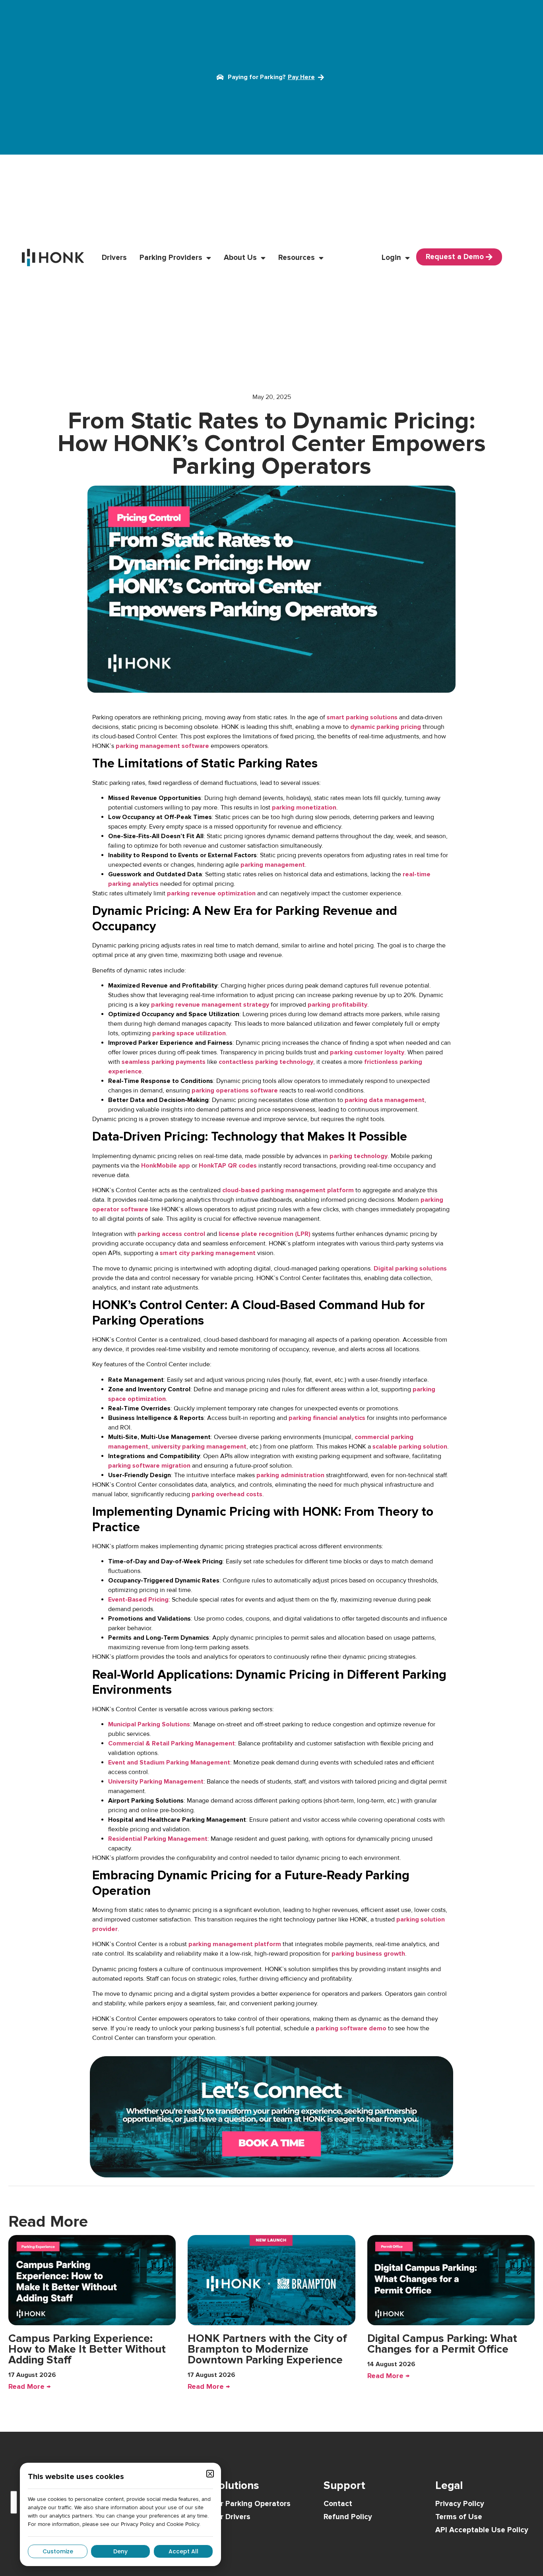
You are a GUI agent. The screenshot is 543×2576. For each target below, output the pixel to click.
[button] (210, 2474)
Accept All (183, 2551)
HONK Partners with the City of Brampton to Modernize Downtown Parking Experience (267, 2349)
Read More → (29, 2386)
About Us (240, 258)
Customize (58, 2551)
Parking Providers (171, 258)
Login (391, 258)
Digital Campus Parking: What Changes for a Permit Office (442, 2344)
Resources (297, 258)
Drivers (114, 258)
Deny (120, 2551)
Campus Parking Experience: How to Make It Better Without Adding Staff (87, 2349)
